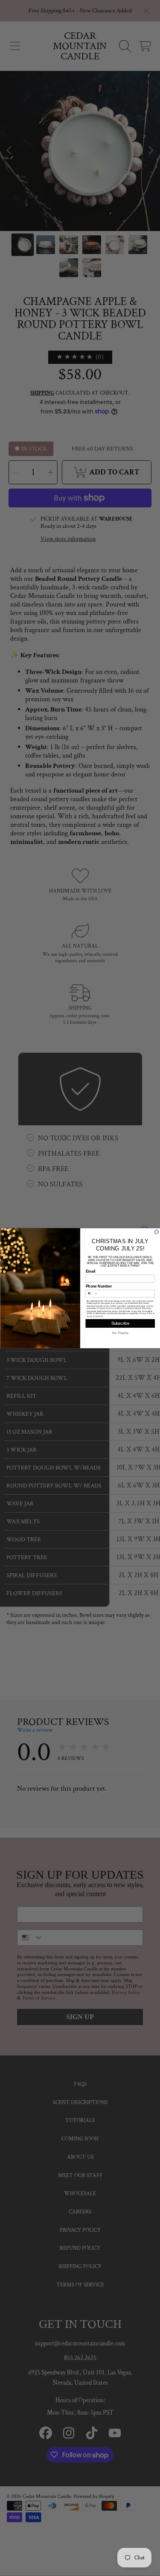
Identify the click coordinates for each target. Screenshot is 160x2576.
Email (90, 1271)
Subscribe (120, 1323)
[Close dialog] (157, 1232)
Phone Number (99, 1286)
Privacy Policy (145, 1313)
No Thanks (120, 1333)
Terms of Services (95, 1316)
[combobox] (92, 1293)
